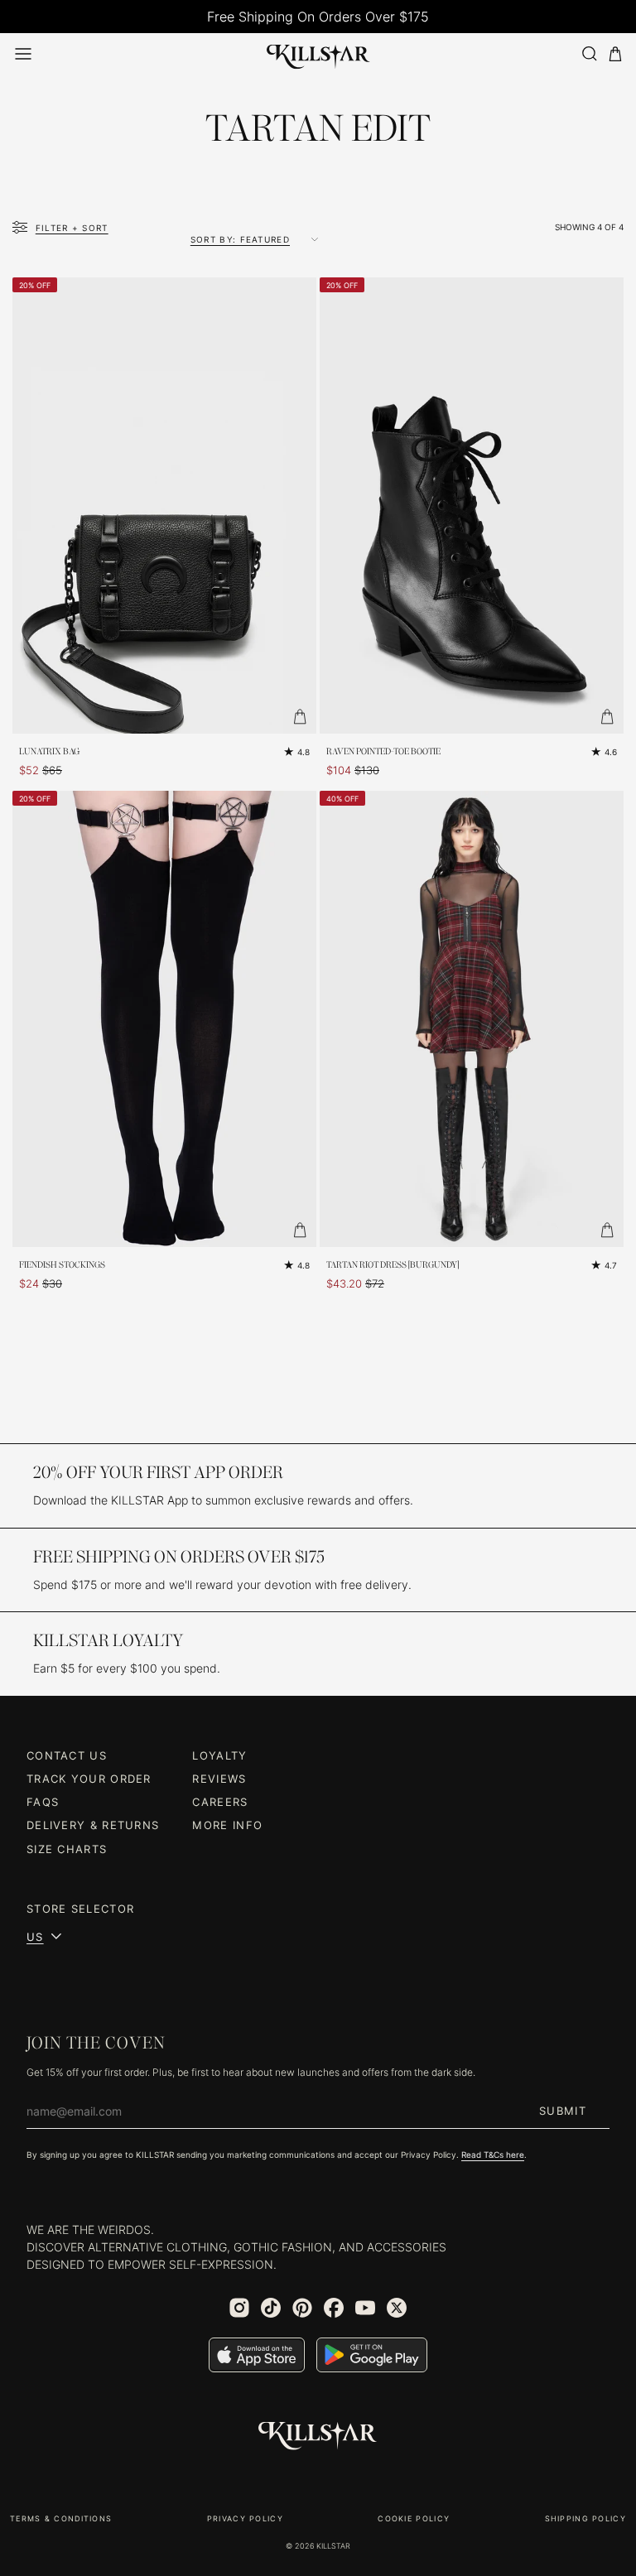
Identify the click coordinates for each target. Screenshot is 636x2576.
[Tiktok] (271, 2308)
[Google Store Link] (372, 2355)
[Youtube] (365, 2308)
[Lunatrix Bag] (164, 506)
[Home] (318, 54)
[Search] (589, 53)
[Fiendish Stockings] (164, 1019)
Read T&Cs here (493, 2155)
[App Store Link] (257, 2355)
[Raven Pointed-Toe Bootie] (472, 506)
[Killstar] (318, 2436)
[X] (397, 2308)
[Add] (300, 717)
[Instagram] (239, 2308)
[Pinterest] (302, 2308)
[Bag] (615, 54)
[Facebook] (334, 2308)
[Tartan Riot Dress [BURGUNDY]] (472, 1019)
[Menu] (23, 54)
